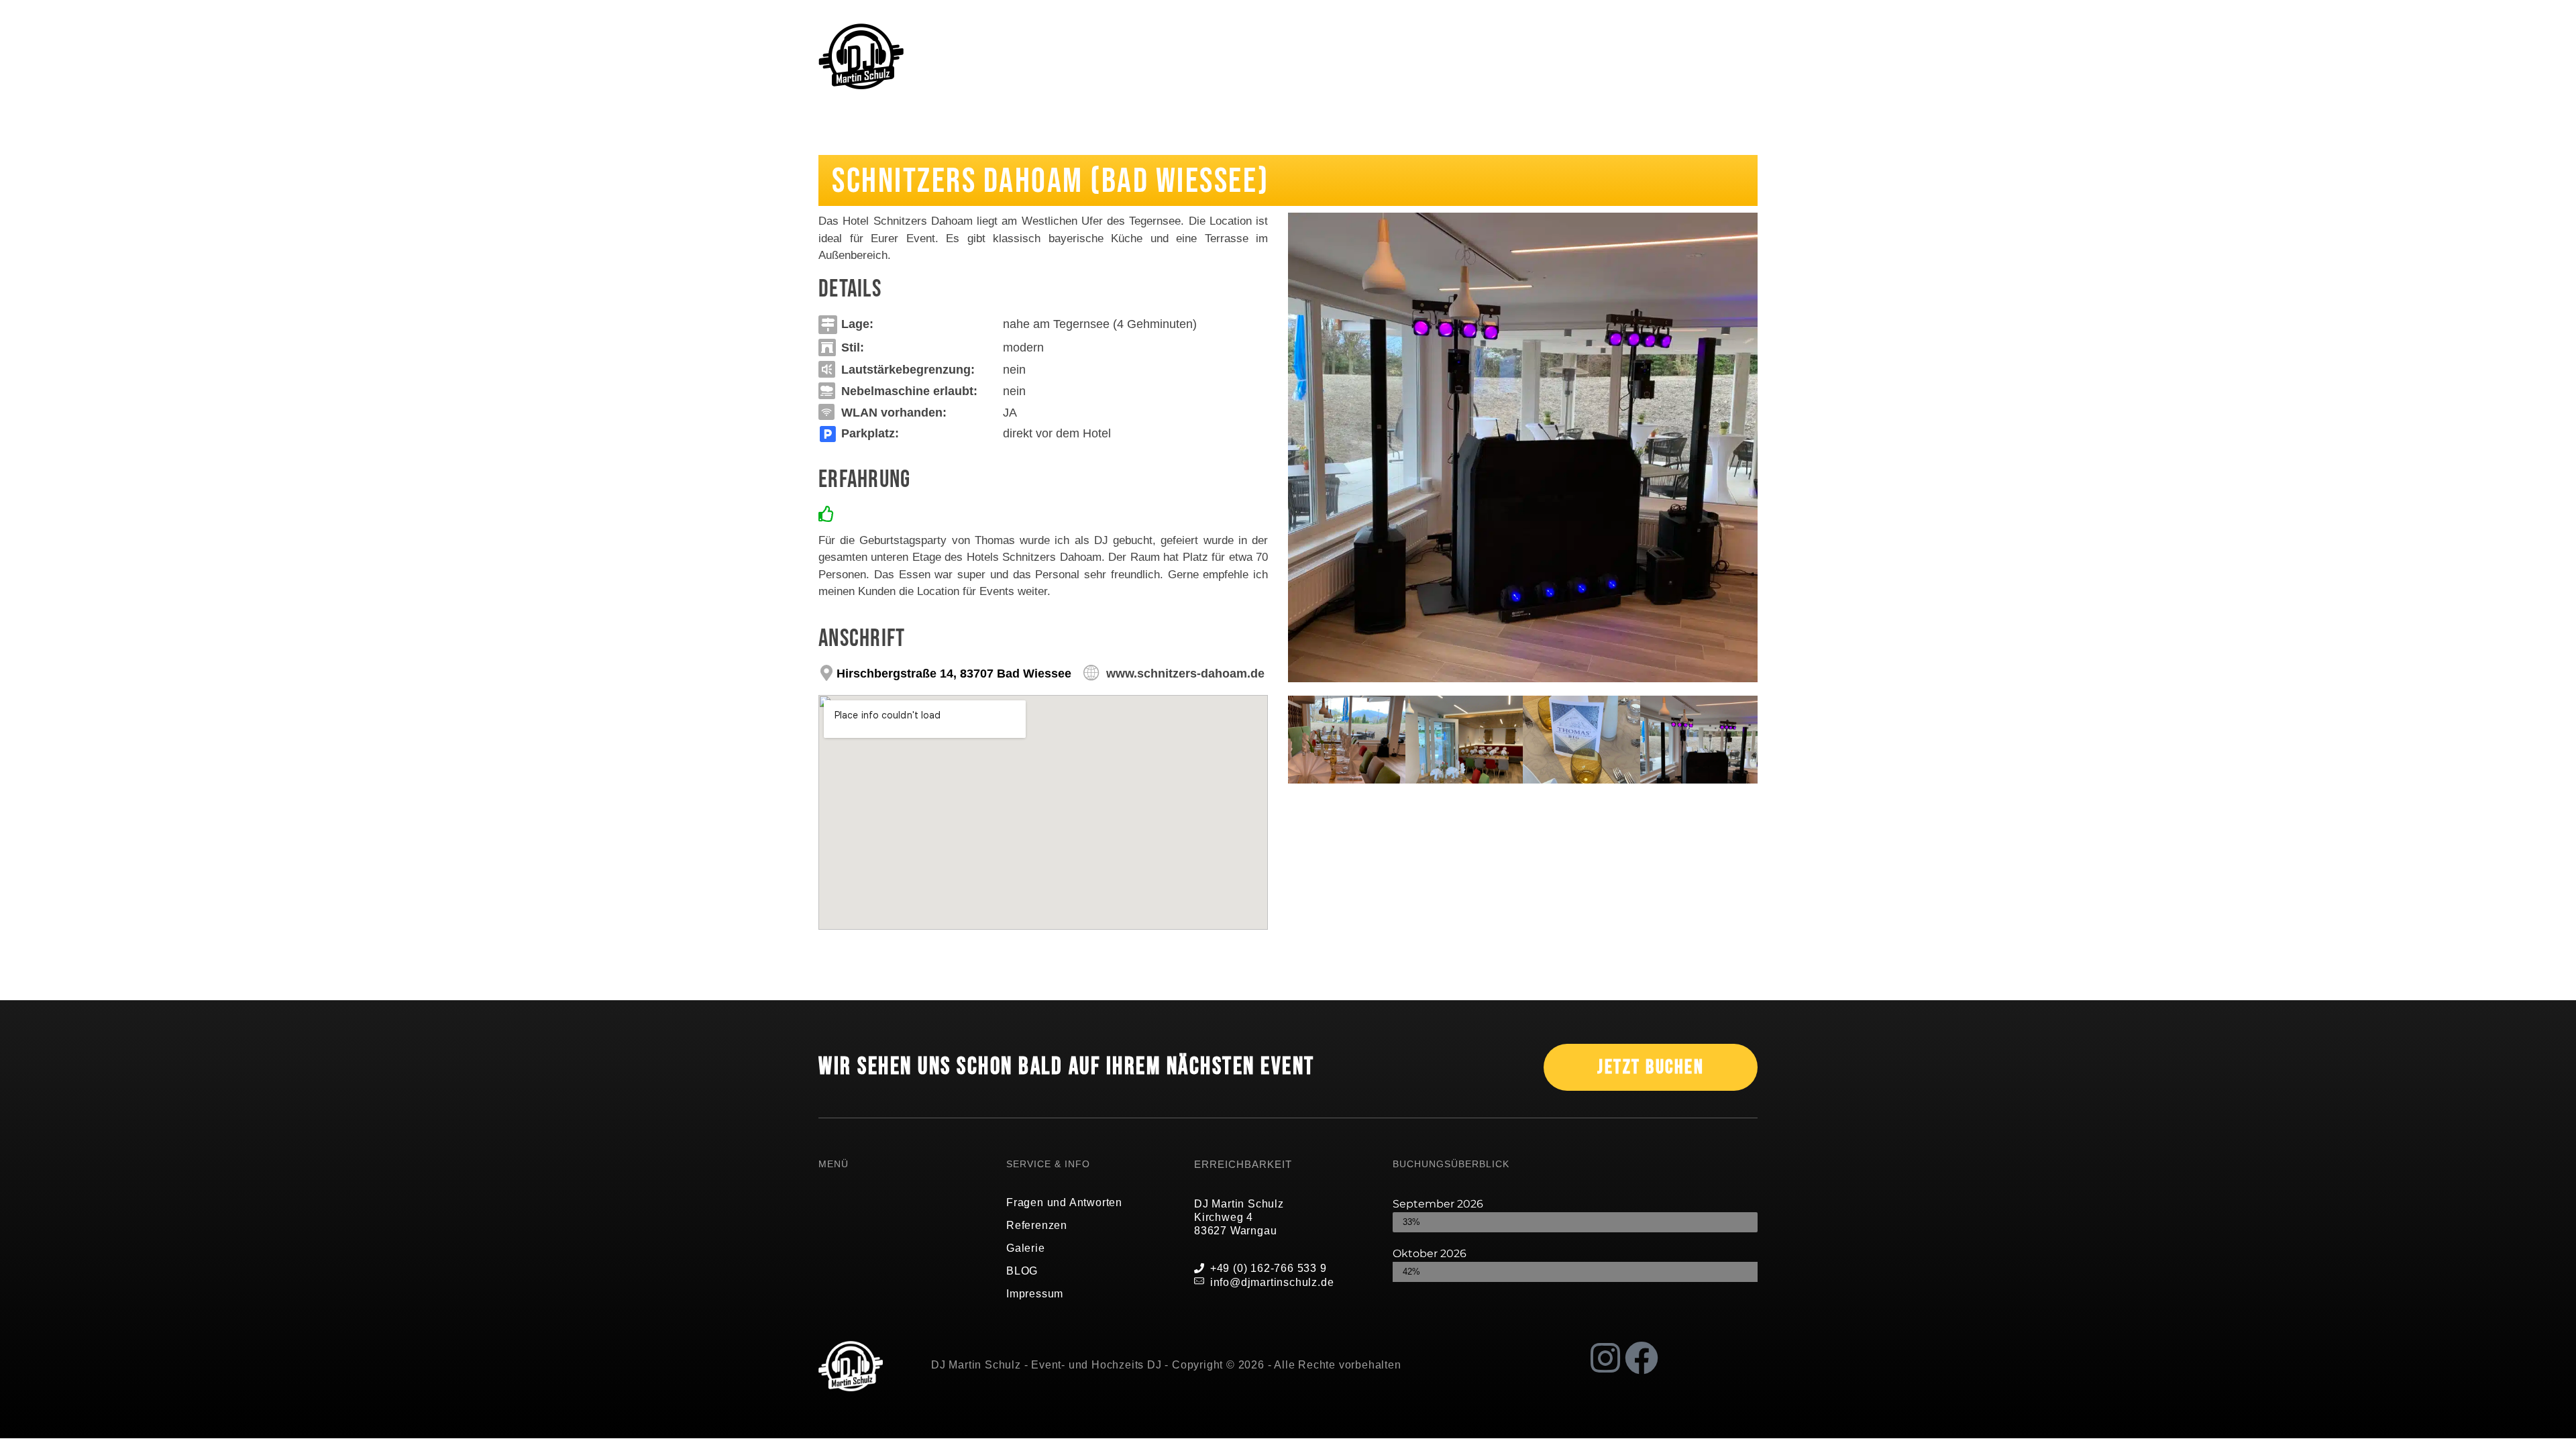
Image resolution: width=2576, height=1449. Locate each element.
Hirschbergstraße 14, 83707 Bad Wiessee (954, 674)
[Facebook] (1642, 1358)
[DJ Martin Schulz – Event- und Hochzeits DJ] (861, 57)
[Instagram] (1605, 1358)
